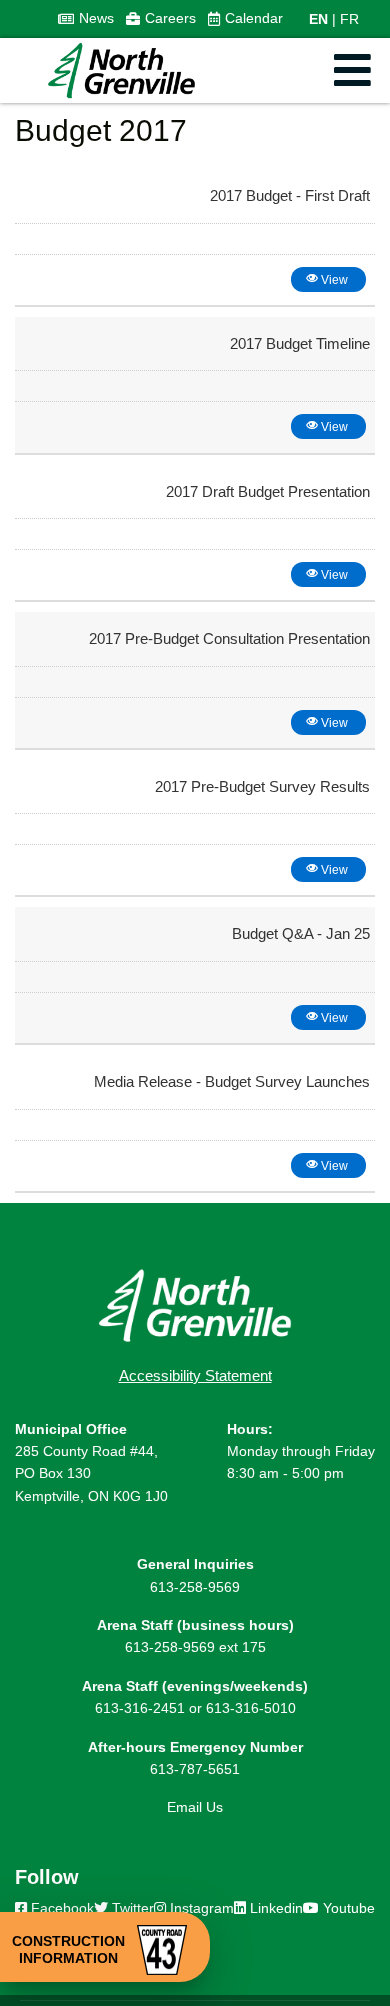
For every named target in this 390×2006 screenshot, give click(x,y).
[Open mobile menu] (352, 70)
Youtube (347, 1908)
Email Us (195, 1807)
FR (349, 19)
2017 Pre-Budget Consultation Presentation (229, 638)
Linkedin (274, 1908)
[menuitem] (86, 19)
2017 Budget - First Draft (290, 195)
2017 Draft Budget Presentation (268, 491)
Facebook (60, 1908)
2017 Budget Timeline (300, 343)
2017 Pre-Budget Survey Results (262, 786)
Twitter (131, 1908)
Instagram (200, 1908)
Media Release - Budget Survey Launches (232, 1081)
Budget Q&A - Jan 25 (301, 933)
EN (318, 19)
